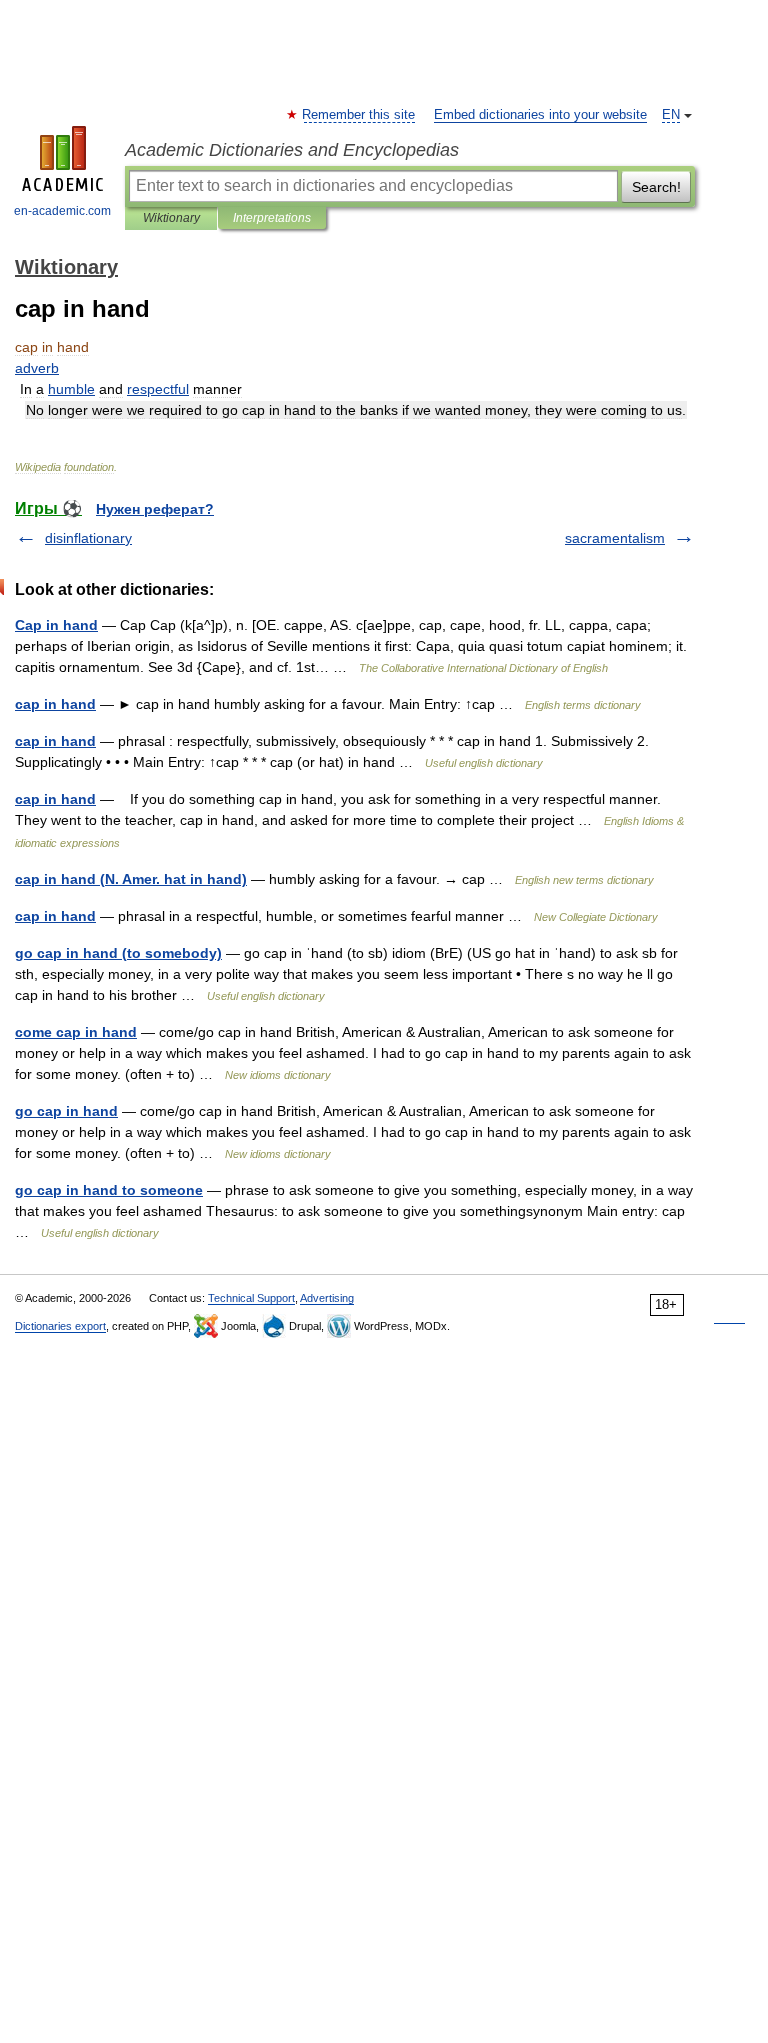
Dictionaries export (60, 1326)
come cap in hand (76, 1032)
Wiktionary (171, 218)
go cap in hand (66, 1111)
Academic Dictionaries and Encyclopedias (292, 150)
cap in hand (55, 704)
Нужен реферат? (155, 509)
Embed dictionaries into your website (540, 115)
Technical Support (251, 1298)
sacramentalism (615, 538)
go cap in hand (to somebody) (118, 953)
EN (671, 115)
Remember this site (359, 115)
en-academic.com (62, 211)
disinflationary (88, 538)
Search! (656, 187)
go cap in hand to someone (109, 1190)
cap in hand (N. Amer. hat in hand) (131, 879)
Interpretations (272, 218)
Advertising (327, 1298)
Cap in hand (56, 625)
